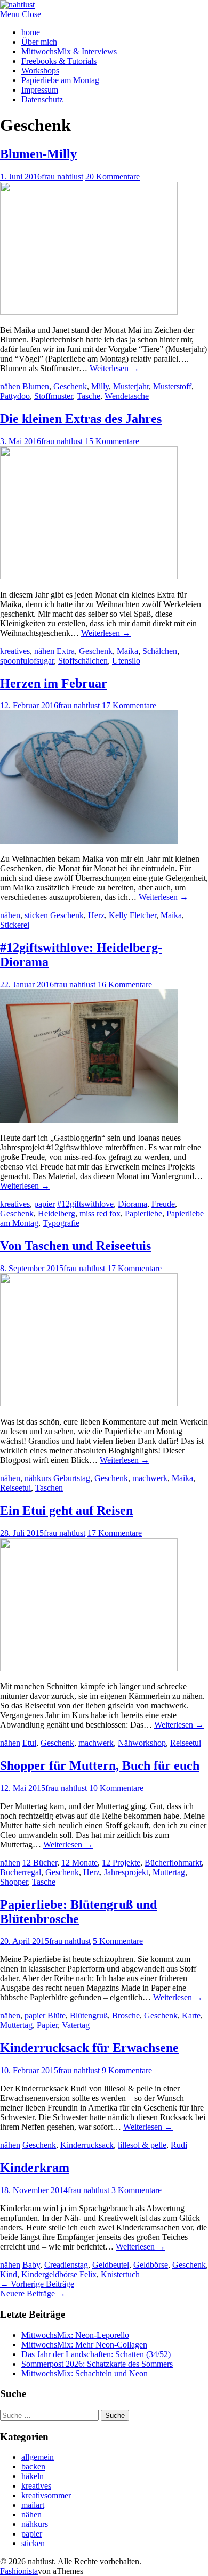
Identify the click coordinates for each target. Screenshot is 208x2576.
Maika (127, 651)
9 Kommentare (127, 2070)
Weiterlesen (114, 368)
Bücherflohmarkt (173, 1863)
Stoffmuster (53, 396)
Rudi (179, 2145)
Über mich (39, 42)
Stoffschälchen (83, 661)
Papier (47, 2025)
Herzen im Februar (54, 683)
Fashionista (19, 2571)
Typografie (61, 1223)
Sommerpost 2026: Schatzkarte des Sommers (97, 2364)
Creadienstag (66, 2265)
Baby (31, 2265)
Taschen (49, 1488)
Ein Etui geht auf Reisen (66, 1510)
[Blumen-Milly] (89, 312)
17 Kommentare (129, 705)
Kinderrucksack (87, 2145)
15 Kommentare (112, 441)
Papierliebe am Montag (60, 80)
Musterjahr (131, 386)
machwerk (150, 1478)
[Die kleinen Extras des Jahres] (89, 576)
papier (45, 1204)
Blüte (57, 2015)
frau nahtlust (62, 177)
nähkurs (38, 1478)
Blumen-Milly (38, 154)
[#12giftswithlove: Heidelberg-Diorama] (89, 1120)
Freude (163, 1204)
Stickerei (15, 925)
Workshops (40, 71)
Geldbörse (151, 2265)
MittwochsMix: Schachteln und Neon (85, 2373)
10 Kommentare (116, 1788)
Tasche (89, 396)
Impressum (40, 90)
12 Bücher (40, 1863)
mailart (33, 2505)
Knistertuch (120, 2274)
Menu (10, 14)
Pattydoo (15, 396)
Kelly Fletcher (133, 915)
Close (31, 14)
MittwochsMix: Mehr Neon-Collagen (84, 2345)
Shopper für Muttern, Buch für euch (100, 1765)
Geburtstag (72, 1478)
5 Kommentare (118, 1941)
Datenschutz (42, 99)
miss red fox (100, 1213)
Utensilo (126, 661)
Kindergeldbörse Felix (59, 2274)
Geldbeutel (111, 2265)
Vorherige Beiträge (37, 2284)
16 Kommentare (125, 984)
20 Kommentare (113, 177)
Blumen (36, 386)
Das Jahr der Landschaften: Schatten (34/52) (96, 2354)
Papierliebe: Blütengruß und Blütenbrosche (78, 1912)
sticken (36, 915)
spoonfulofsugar (27, 661)
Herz (96, 915)
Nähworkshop (142, 1743)
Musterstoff (172, 386)
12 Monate (79, 1863)
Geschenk (70, 386)
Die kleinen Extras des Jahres (81, 419)
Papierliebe (143, 1213)
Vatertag (76, 2025)
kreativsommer (46, 2495)
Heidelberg (57, 1213)
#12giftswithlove (85, 1204)
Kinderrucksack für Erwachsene (89, 2048)
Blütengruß (89, 2015)
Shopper (14, 1882)
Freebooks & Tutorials (59, 61)
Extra (66, 651)
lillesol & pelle (142, 2145)
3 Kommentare (137, 2190)
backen (33, 2467)
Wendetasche (127, 396)
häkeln (33, 2476)
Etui (29, 1743)
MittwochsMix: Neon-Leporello (75, 2335)
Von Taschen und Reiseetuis (75, 1246)
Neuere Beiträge (33, 2293)
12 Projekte (121, 1863)
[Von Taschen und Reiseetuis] (89, 1404)
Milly (100, 386)
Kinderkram (35, 2168)
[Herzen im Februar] (89, 841)
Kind (9, 2274)
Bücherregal (21, 1872)
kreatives (15, 651)
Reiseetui (15, 1488)
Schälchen (160, 651)
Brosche (126, 2015)
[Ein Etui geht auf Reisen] (89, 1668)
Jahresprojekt (126, 1872)
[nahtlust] (17, 5)
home (31, 32)
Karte (191, 2015)
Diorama (133, 1204)
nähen (10, 386)
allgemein (38, 2457)
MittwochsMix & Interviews (69, 51)
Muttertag (169, 1872)
